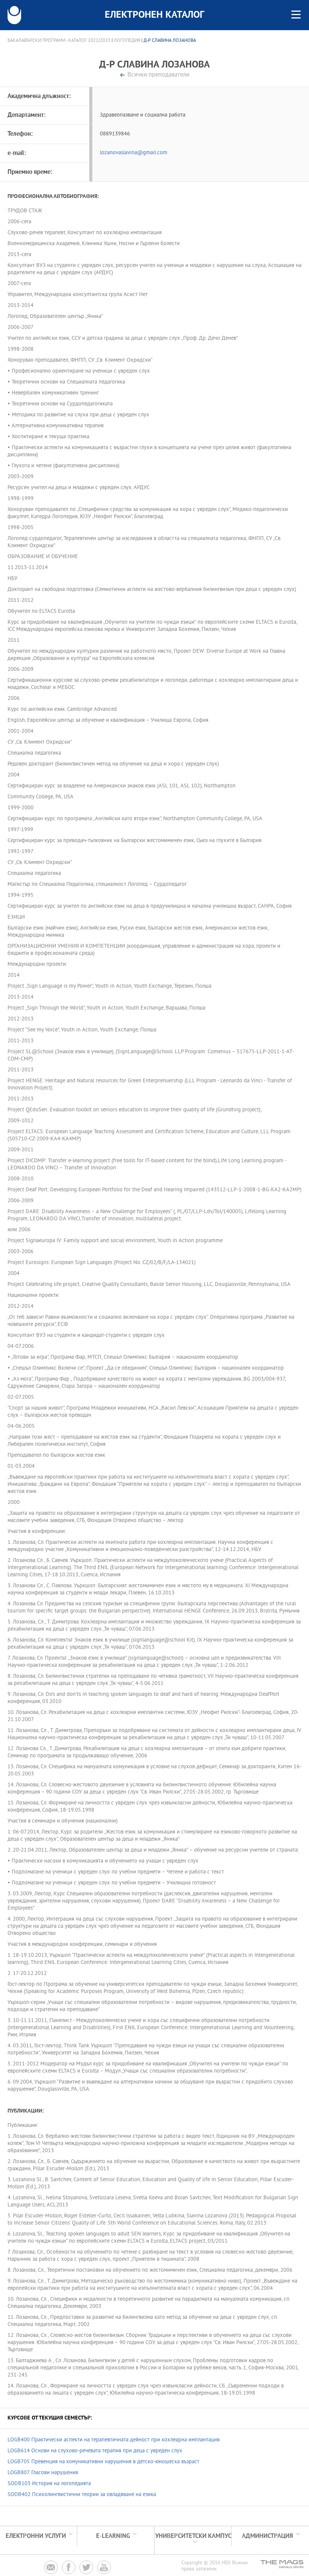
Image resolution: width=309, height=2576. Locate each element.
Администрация (268, 2536)
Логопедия (127, 41)
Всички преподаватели (158, 75)
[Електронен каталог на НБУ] (14, 15)
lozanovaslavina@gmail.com (134, 153)
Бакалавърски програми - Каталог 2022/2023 (59, 41)
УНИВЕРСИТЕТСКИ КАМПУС (193, 2536)
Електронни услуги (36, 2536)
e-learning (113, 2536)
